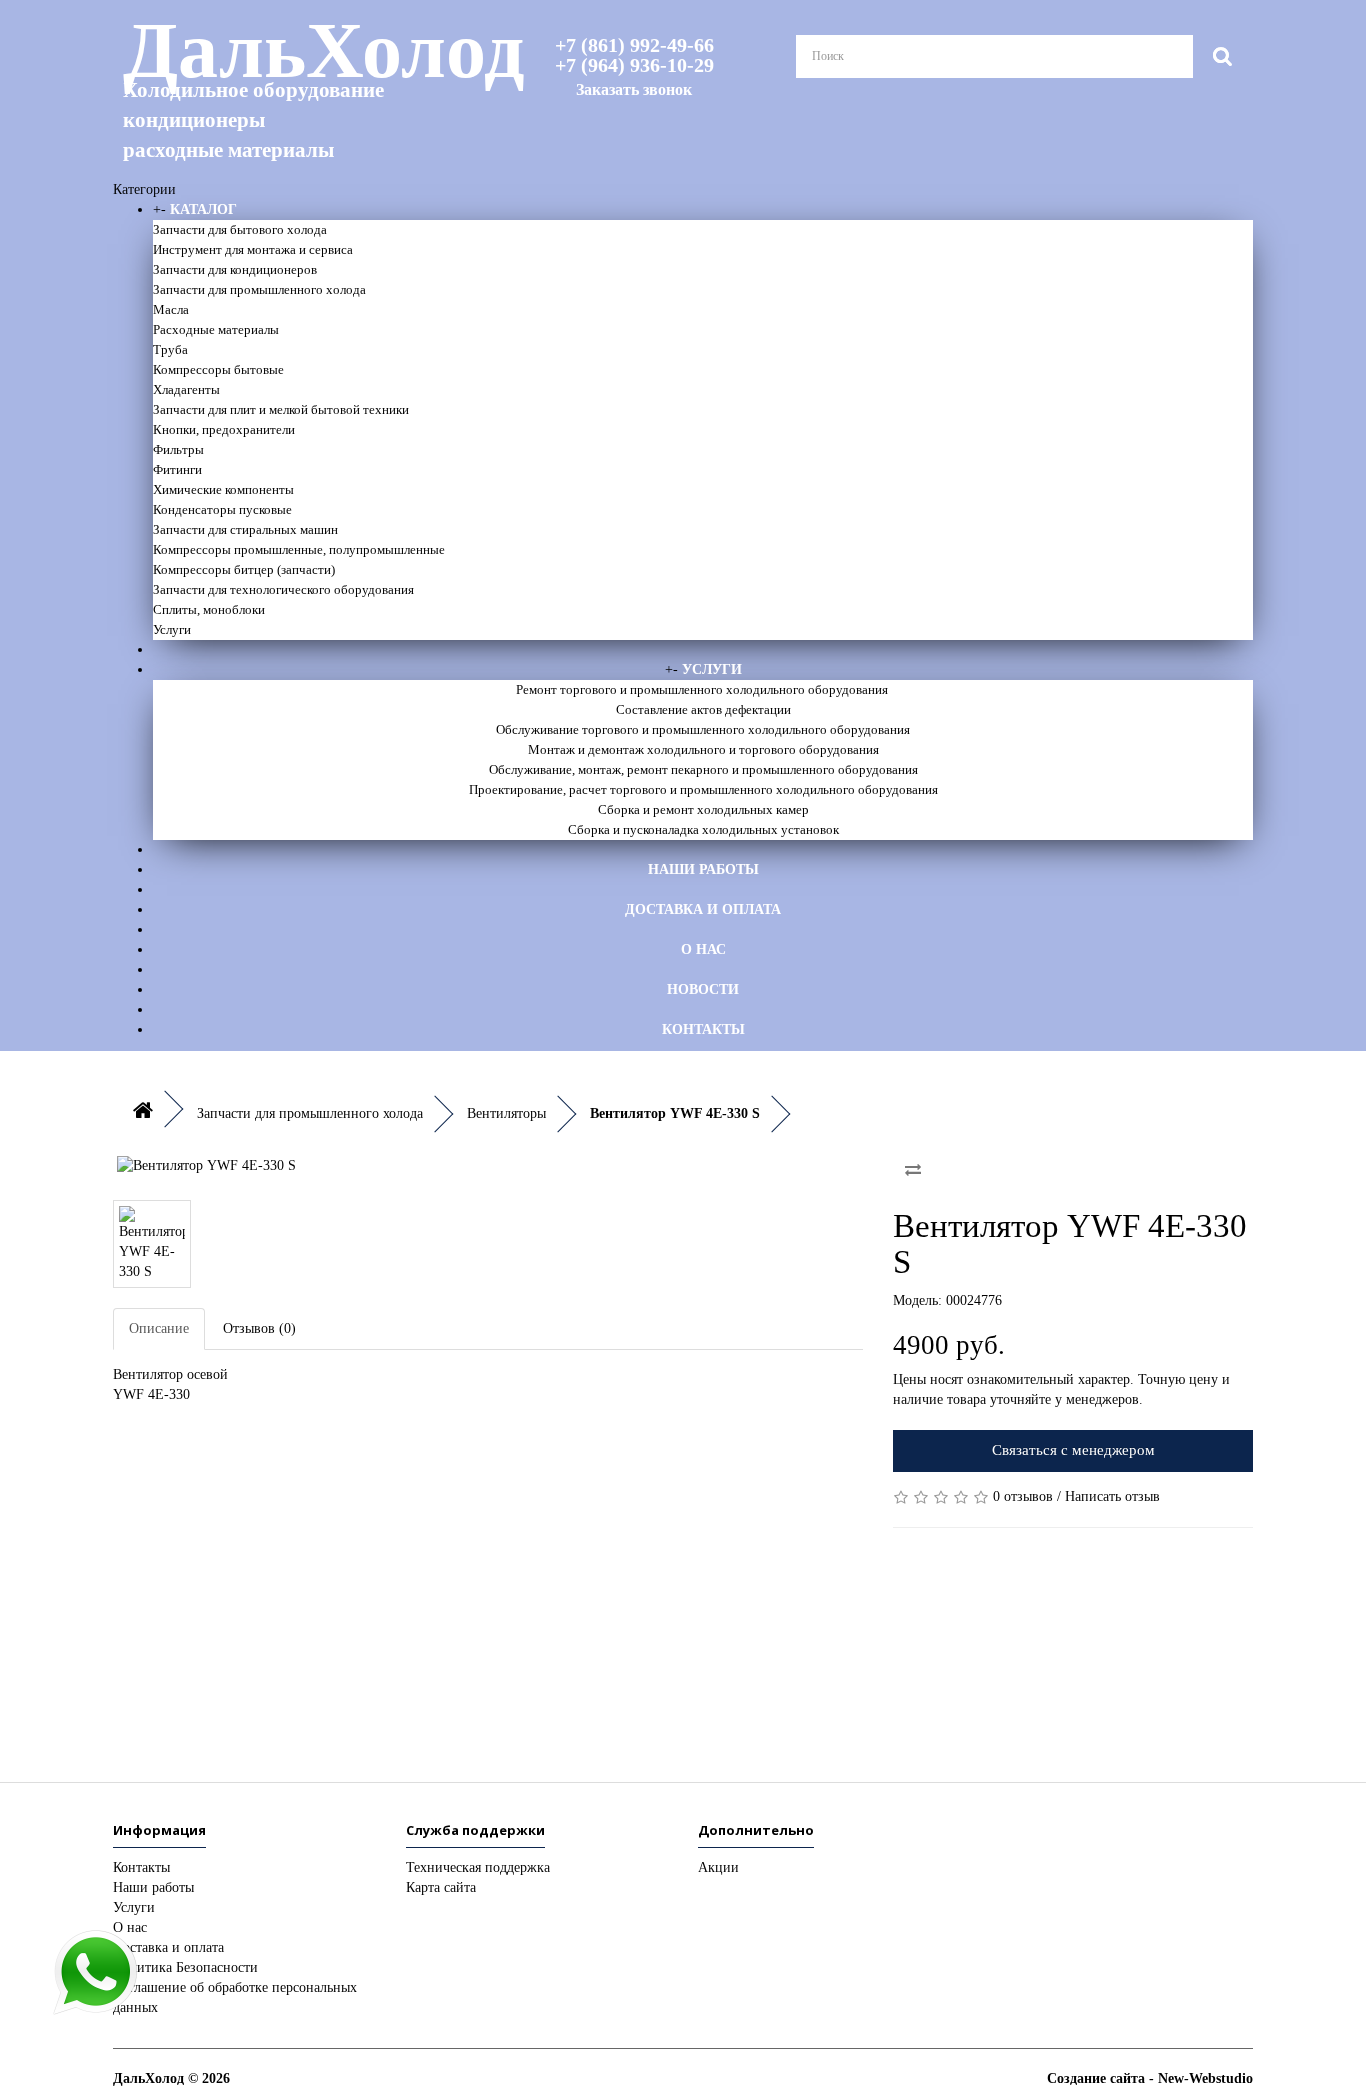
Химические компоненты (223, 489)
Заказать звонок (634, 89)
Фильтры (178, 449)
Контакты (703, 1029)
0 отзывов (1023, 1496)
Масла (171, 309)
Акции (718, 1867)
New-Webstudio (1205, 2078)
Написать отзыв (1112, 1496)
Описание (159, 1328)
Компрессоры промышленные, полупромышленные (299, 549)
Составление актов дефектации (703, 709)
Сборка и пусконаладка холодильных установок (703, 829)
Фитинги (177, 469)
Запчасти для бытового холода (240, 229)
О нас (703, 949)
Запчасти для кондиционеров (235, 269)
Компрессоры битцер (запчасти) (244, 569)
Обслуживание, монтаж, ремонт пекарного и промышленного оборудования (703, 769)
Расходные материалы (216, 329)
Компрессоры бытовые (218, 369)
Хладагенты (186, 389)
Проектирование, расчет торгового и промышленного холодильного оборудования (703, 789)
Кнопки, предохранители (224, 429)
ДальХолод (298, 86)
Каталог (203, 209)
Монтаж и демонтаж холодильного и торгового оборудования (703, 749)
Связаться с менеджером (1073, 1450)
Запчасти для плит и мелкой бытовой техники (281, 409)
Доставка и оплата (703, 909)
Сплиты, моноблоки (209, 609)
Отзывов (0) (259, 1328)
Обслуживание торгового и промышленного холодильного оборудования (703, 729)
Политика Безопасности (185, 1967)
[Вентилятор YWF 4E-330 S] (488, 1166)
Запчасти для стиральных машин (245, 529)
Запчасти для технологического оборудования (283, 589)
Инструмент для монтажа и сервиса (253, 249)
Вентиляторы (506, 1113)
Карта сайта (441, 1887)
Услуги (172, 629)
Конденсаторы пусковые (222, 509)
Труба (170, 349)
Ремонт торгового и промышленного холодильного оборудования (703, 689)
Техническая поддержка (478, 1867)
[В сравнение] (913, 1170)
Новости (703, 989)
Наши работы (703, 869)
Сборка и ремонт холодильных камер (703, 809)
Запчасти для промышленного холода (259, 289)
